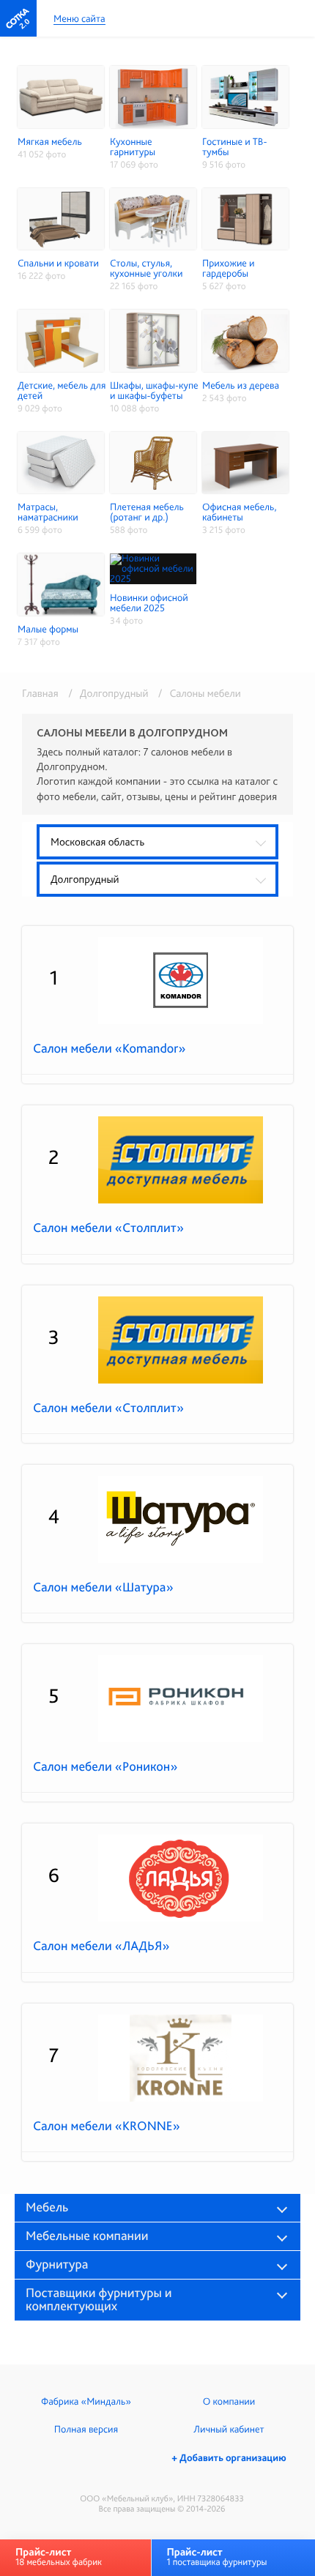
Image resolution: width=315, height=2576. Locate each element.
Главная (40, 693)
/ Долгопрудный (106, 693)
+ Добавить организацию (229, 2458)
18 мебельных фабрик (59, 2557)
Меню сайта (79, 19)
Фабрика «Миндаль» (86, 2402)
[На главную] (18, 18)
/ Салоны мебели (196, 693)
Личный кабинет (229, 2430)
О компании (229, 2402)
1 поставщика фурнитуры (216, 2557)
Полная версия (86, 2430)
